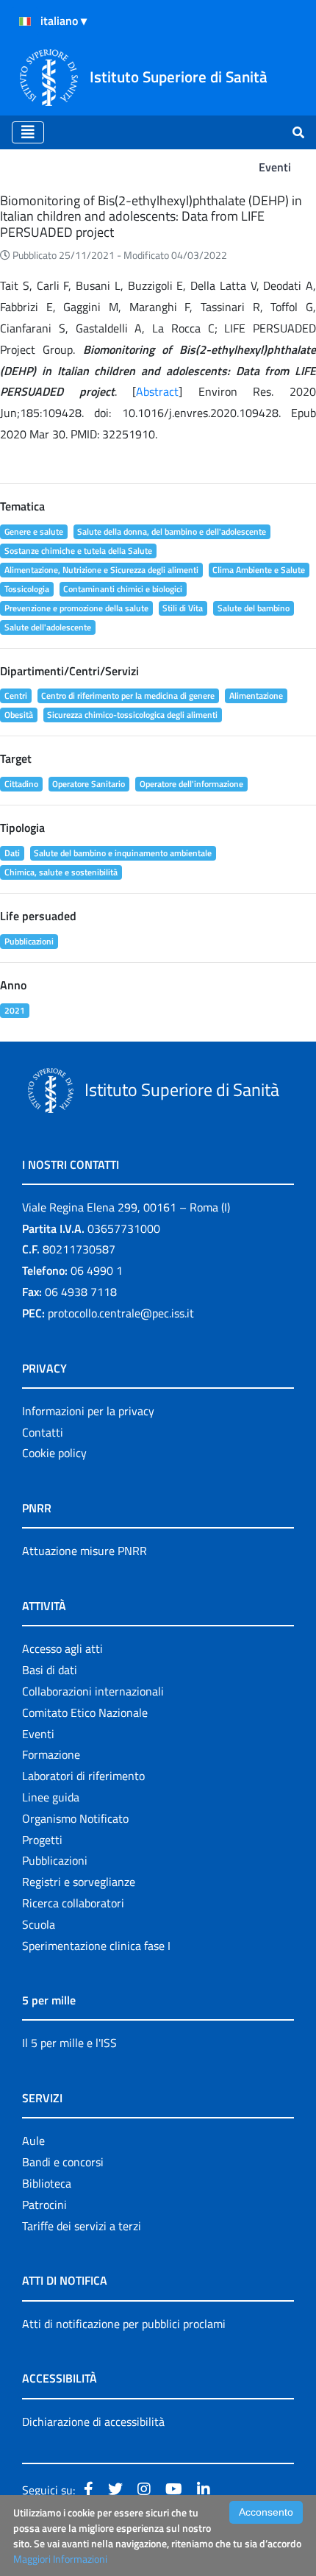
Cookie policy (54, 1453)
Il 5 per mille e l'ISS (69, 2043)
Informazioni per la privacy (88, 1411)
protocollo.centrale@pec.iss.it (121, 1313)
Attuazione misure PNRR (85, 1551)
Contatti (43, 1432)
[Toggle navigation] (28, 132)
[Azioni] (25, 21)
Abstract (157, 391)
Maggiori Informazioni (60, 2559)
